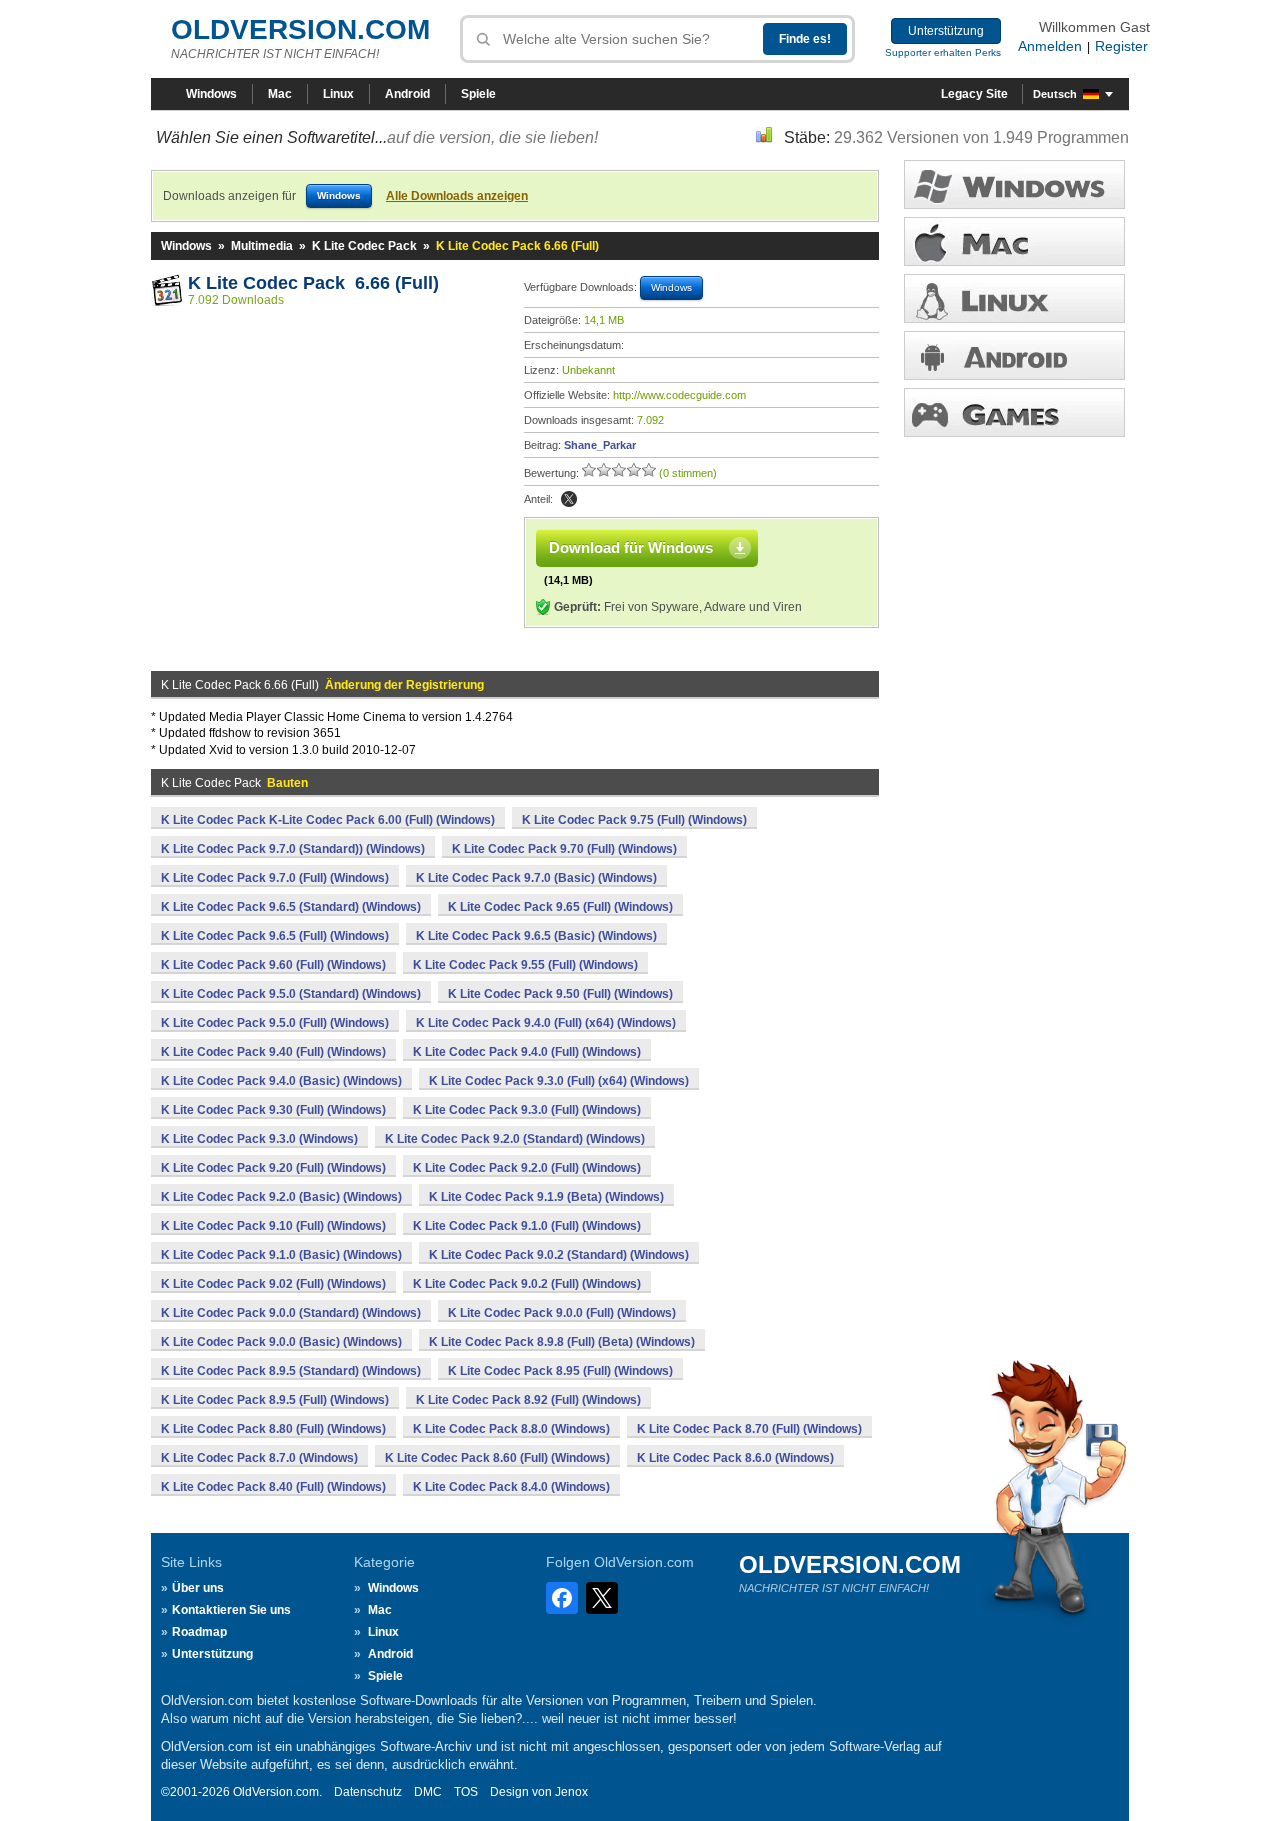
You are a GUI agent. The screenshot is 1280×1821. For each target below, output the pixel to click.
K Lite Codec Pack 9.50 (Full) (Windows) (560, 994)
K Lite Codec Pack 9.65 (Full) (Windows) (560, 907)
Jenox (571, 1792)
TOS (466, 1792)
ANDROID (1014, 355)
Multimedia (262, 246)
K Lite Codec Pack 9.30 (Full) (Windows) (273, 1110)
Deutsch (1055, 94)
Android (407, 94)
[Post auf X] (569, 499)
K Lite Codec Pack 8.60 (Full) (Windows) (497, 1458)
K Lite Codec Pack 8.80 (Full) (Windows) (273, 1429)
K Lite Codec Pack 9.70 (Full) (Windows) (564, 849)
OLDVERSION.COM (300, 29)
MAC (1014, 241)
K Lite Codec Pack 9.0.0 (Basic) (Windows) (281, 1342)
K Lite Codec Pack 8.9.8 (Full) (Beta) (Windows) (562, 1342)
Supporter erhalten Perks (943, 52)
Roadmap (199, 1632)
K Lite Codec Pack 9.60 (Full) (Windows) (273, 965)
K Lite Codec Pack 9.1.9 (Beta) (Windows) (546, 1197)
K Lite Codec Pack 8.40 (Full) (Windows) (273, 1487)
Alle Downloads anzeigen (457, 196)
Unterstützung (946, 31)
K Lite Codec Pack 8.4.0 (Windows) (511, 1487)
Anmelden (1050, 46)
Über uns (198, 1588)
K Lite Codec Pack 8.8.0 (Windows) (511, 1429)
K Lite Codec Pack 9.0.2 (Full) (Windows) (527, 1284)
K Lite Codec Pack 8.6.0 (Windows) (735, 1458)
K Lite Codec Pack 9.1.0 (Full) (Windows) (527, 1226)
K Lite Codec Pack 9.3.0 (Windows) (259, 1139)
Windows (211, 94)
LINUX (1014, 298)
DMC (428, 1792)
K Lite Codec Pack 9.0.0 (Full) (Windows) (562, 1313)
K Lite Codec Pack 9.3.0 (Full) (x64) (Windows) (559, 1081)
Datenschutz (368, 1792)
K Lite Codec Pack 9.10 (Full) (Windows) (273, 1226)
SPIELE (1014, 412)
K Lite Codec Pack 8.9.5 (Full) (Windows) (275, 1400)
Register (1121, 46)
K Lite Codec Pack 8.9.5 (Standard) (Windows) (291, 1371)
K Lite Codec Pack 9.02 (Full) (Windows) (273, 1284)
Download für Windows (631, 547)
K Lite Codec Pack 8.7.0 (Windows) (259, 1458)
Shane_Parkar (600, 445)
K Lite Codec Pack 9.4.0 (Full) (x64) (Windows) (546, 1023)
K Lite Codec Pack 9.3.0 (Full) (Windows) (527, 1110)
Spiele (478, 94)
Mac (280, 94)
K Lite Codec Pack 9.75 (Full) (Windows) (634, 820)
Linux (338, 94)
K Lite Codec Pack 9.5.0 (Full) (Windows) (275, 1023)
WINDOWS (1014, 184)
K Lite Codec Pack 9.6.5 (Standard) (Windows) (291, 907)
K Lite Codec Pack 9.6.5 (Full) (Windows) (275, 936)
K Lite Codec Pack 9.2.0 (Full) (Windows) (527, 1168)
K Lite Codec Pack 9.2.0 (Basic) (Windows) (281, 1197)
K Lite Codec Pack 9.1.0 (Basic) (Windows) (281, 1255)
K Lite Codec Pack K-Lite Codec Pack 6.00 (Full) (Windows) (328, 820)
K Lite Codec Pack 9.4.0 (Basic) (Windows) (281, 1081)
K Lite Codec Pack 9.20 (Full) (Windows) (273, 1168)
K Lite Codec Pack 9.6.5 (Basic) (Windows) (536, 936)
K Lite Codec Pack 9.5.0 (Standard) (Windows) (291, 994)
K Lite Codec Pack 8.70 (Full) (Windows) (749, 1429)
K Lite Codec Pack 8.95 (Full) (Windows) (560, 1371)
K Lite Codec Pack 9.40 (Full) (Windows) (273, 1052)
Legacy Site (974, 94)
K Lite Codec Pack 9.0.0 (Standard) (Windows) (291, 1313)
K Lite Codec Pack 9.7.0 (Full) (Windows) (275, 878)
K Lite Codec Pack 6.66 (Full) (313, 283)
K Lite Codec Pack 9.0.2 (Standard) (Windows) (559, 1255)
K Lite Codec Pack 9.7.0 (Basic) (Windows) (536, 878)
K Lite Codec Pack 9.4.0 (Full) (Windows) (527, 1052)
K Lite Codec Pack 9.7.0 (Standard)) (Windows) (293, 849)
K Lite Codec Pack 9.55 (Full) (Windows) (525, 965)
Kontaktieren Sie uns (231, 1610)
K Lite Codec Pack (364, 246)
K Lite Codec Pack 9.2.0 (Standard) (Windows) (515, 1139)
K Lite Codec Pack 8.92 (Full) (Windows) (528, 1400)
